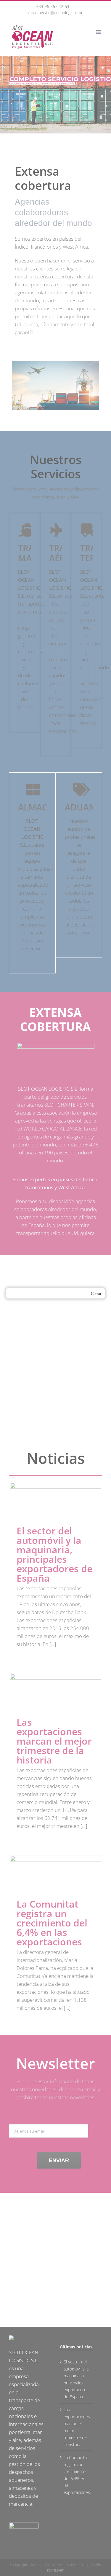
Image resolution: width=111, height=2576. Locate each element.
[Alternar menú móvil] (99, 32)
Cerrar (96, 1294)
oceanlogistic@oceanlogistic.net (56, 13)
